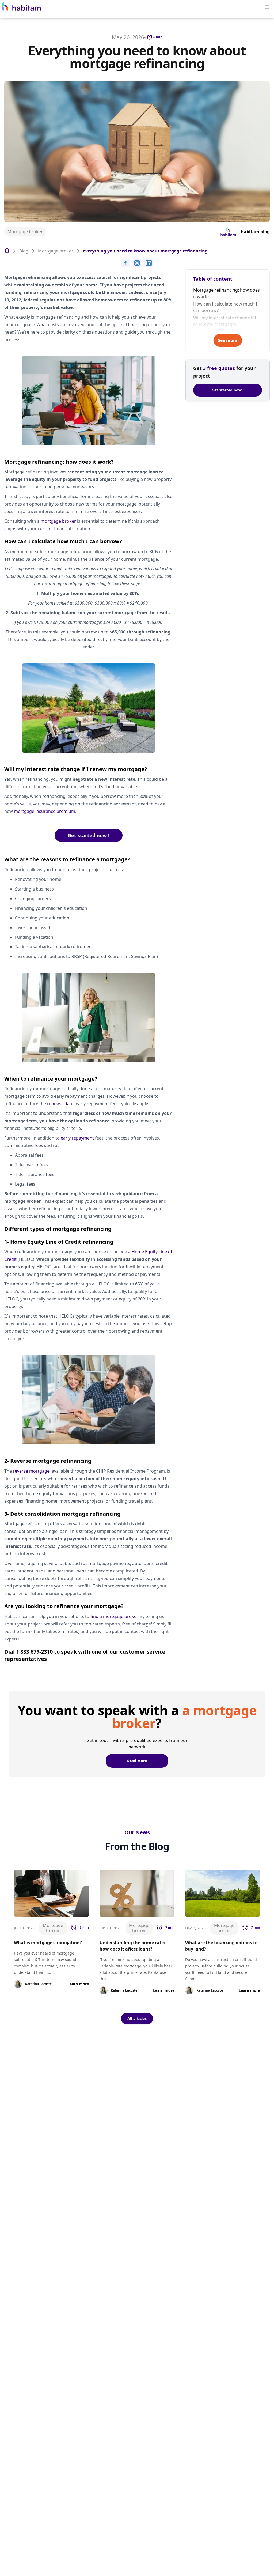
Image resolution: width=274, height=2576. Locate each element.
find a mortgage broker (114, 1616)
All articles (137, 2018)
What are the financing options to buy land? (221, 1946)
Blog (24, 251)
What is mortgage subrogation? (48, 1943)
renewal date (60, 1104)
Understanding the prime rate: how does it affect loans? (132, 1946)
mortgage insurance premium (45, 811)
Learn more (78, 1984)
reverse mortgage (31, 1471)
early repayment (77, 1138)
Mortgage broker (25, 232)
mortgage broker (58, 521)
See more (228, 340)
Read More (137, 1761)
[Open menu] (267, 7)
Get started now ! (89, 835)
